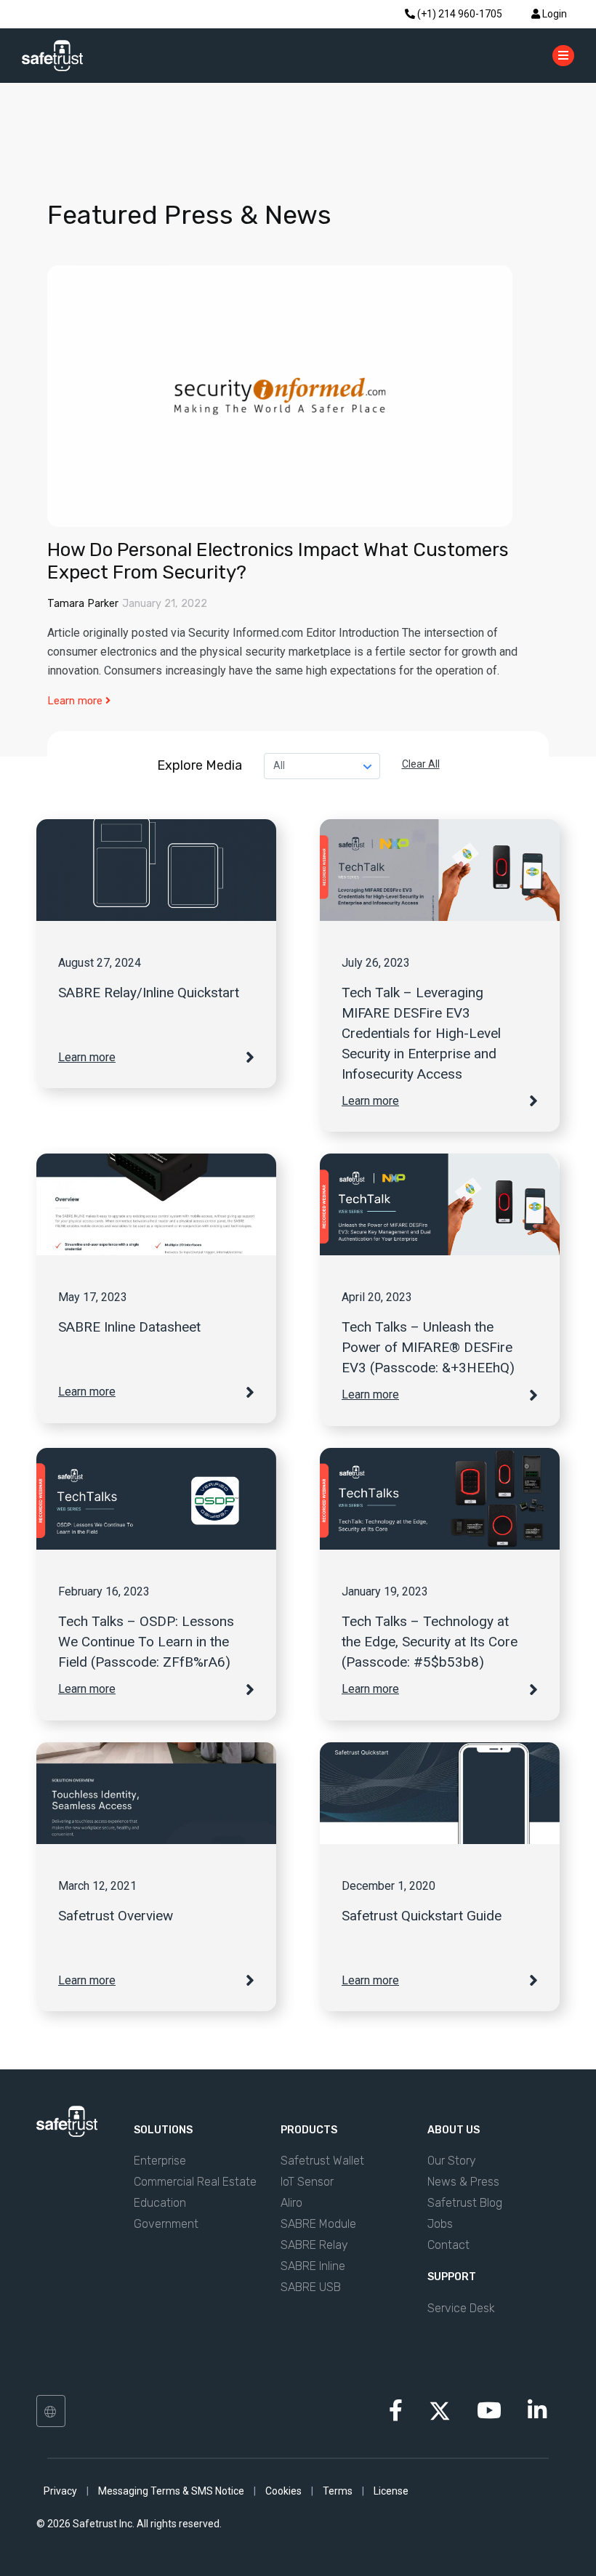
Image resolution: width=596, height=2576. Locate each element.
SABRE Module (318, 2224)
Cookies (283, 2491)
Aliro (291, 2203)
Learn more (76, 701)
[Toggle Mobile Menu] (563, 55)
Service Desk (461, 2308)
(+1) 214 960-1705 (459, 14)
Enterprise (160, 2161)
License (391, 2491)
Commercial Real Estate (195, 2182)
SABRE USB (311, 2287)
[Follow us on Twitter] (440, 2410)
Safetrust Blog (465, 2203)
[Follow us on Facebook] (396, 2415)
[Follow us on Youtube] (489, 2415)
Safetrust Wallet (322, 2161)
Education (160, 2203)
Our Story (452, 2161)
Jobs (440, 2224)
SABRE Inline (313, 2266)
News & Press (463, 2182)
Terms (338, 2491)
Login (553, 14)
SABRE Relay (314, 2245)
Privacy (60, 2491)
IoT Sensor (307, 2182)
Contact (448, 2245)
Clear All (421, 764)
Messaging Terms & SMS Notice (171, 2491)
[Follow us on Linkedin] (537, 2415)
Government (166, 2224)
